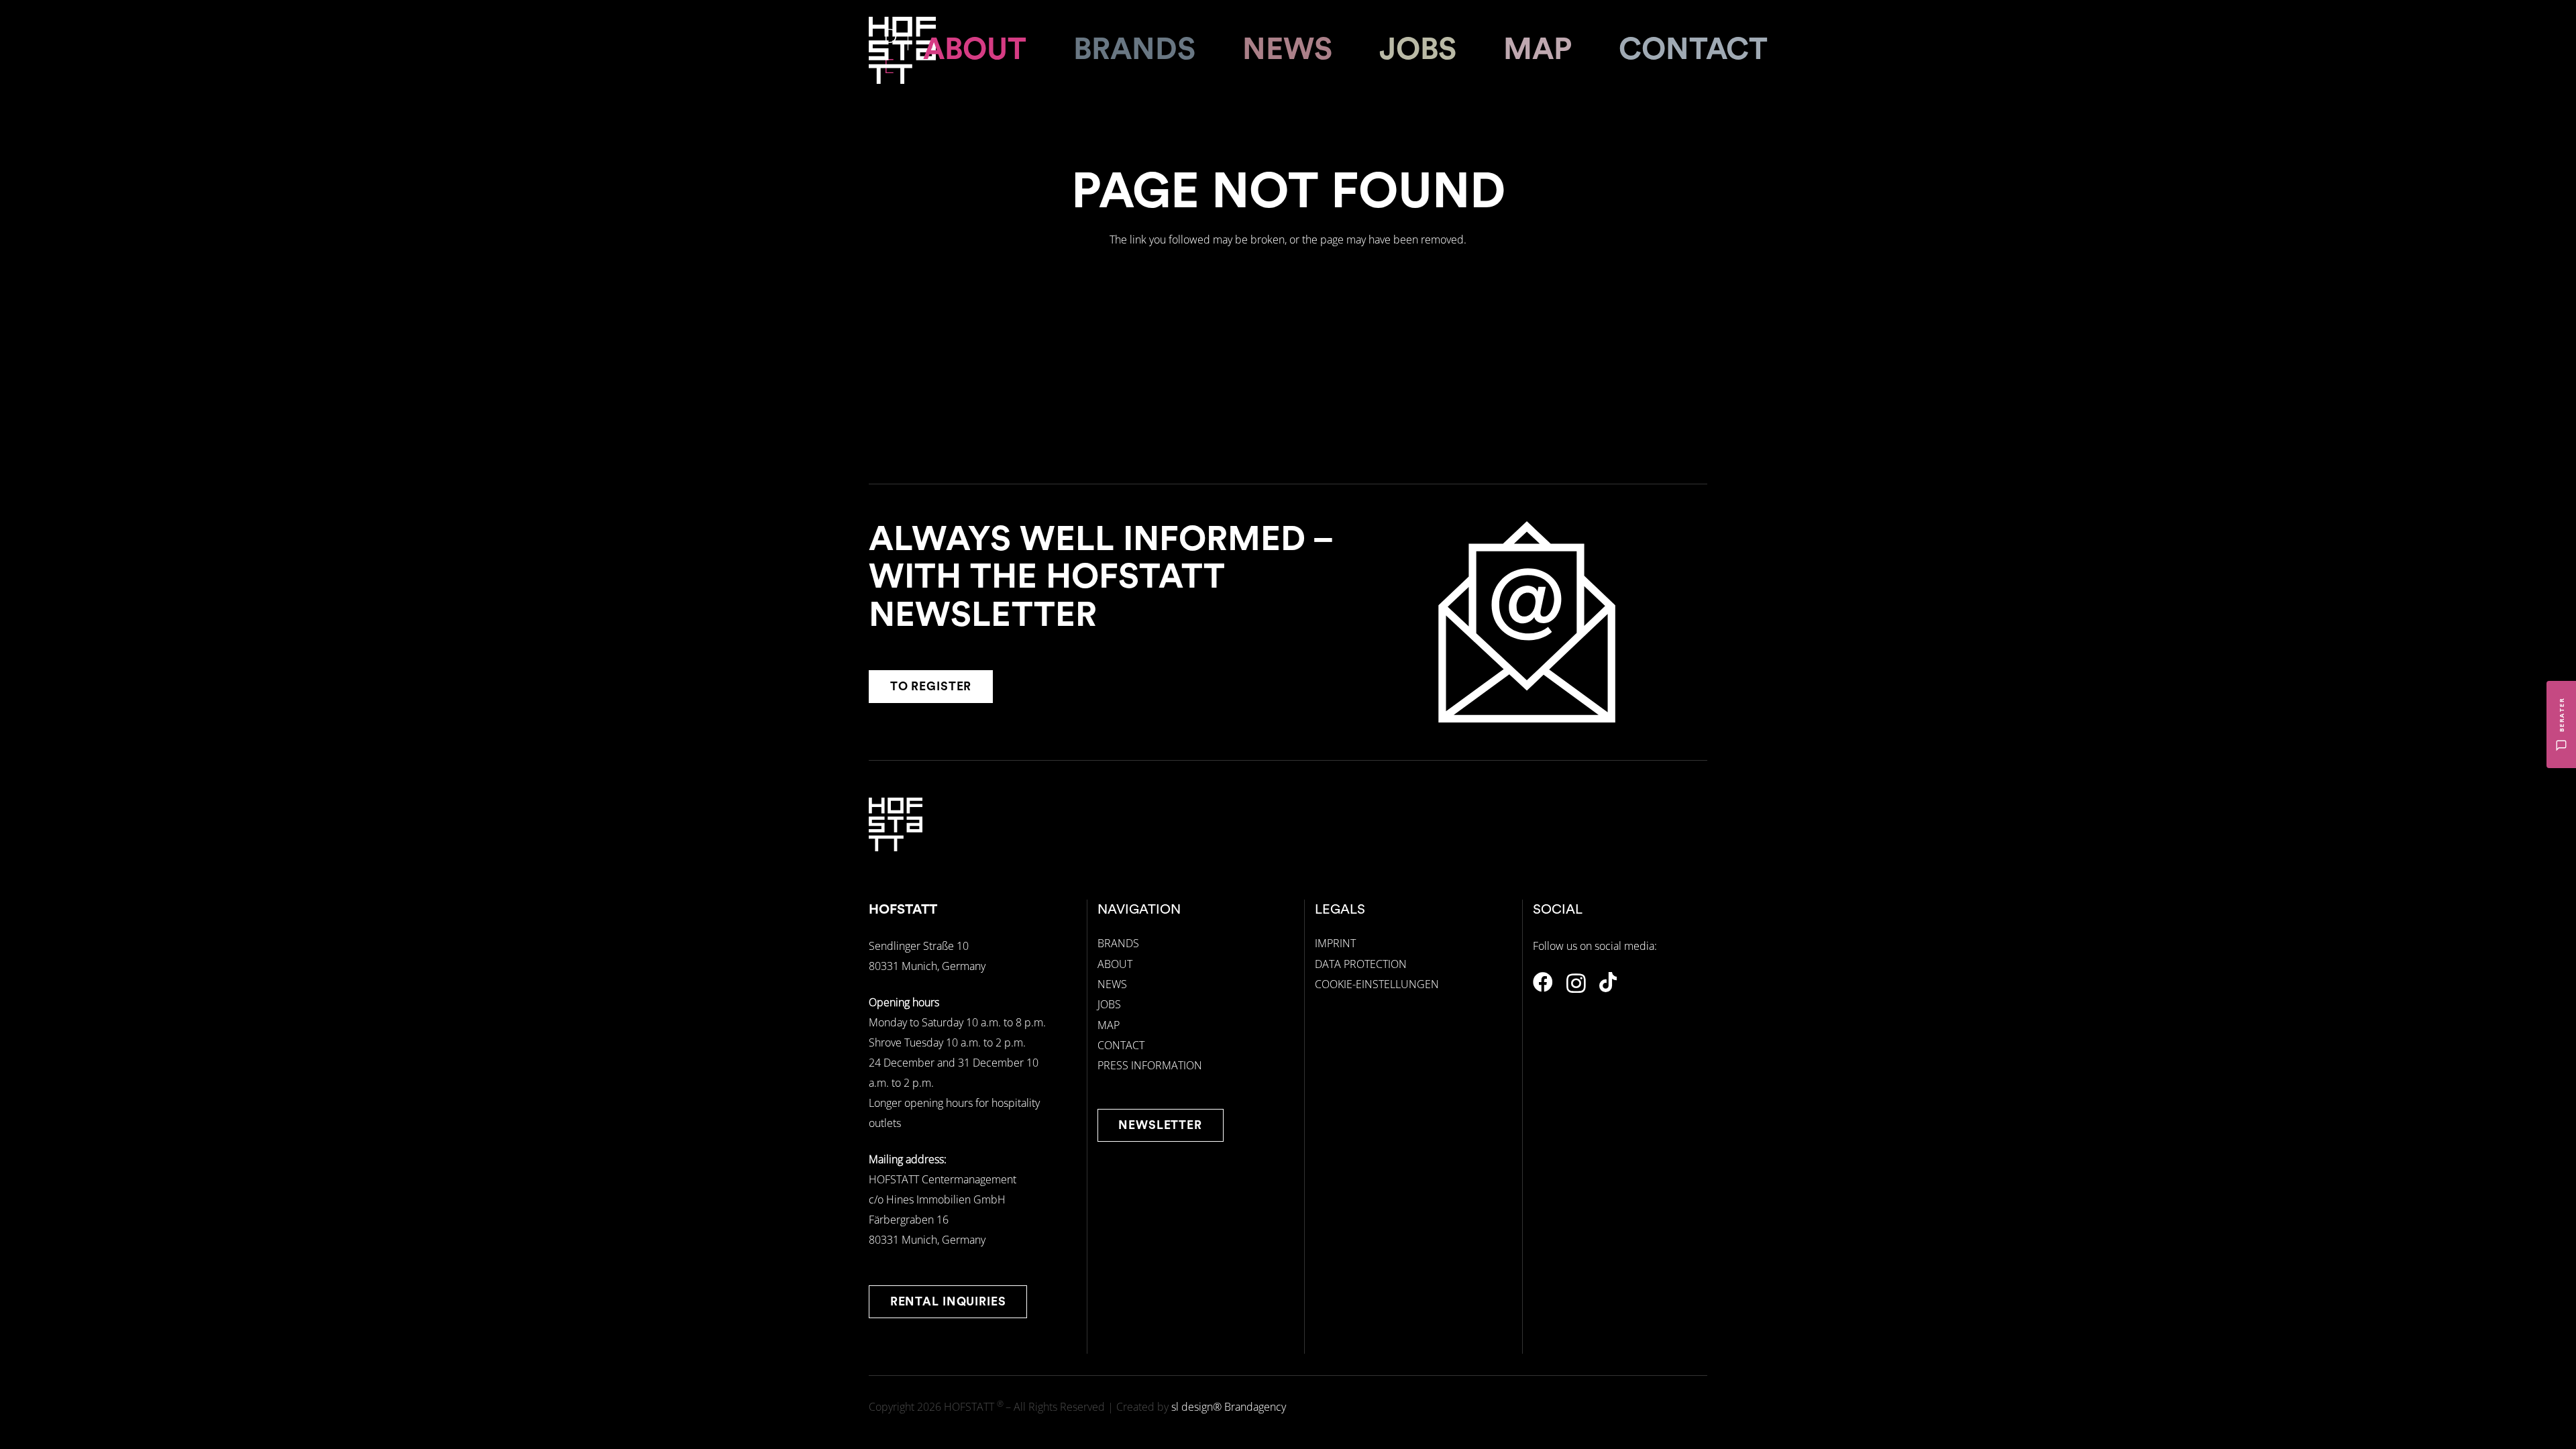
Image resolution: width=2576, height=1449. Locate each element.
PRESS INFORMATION (1150, 1065)
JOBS (1109, 1004)
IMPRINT (1335, 943)
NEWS (1112, 984)
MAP (1109, 1025)
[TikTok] (1608, 982)
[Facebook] (1543, 982)
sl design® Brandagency (1229, 1407)
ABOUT (1115, 964)
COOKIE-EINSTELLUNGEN (1377, 984)
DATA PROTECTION (1361, 964)
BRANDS (1118, 943)
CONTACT (1121, 1045)
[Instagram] (1576, 983)
